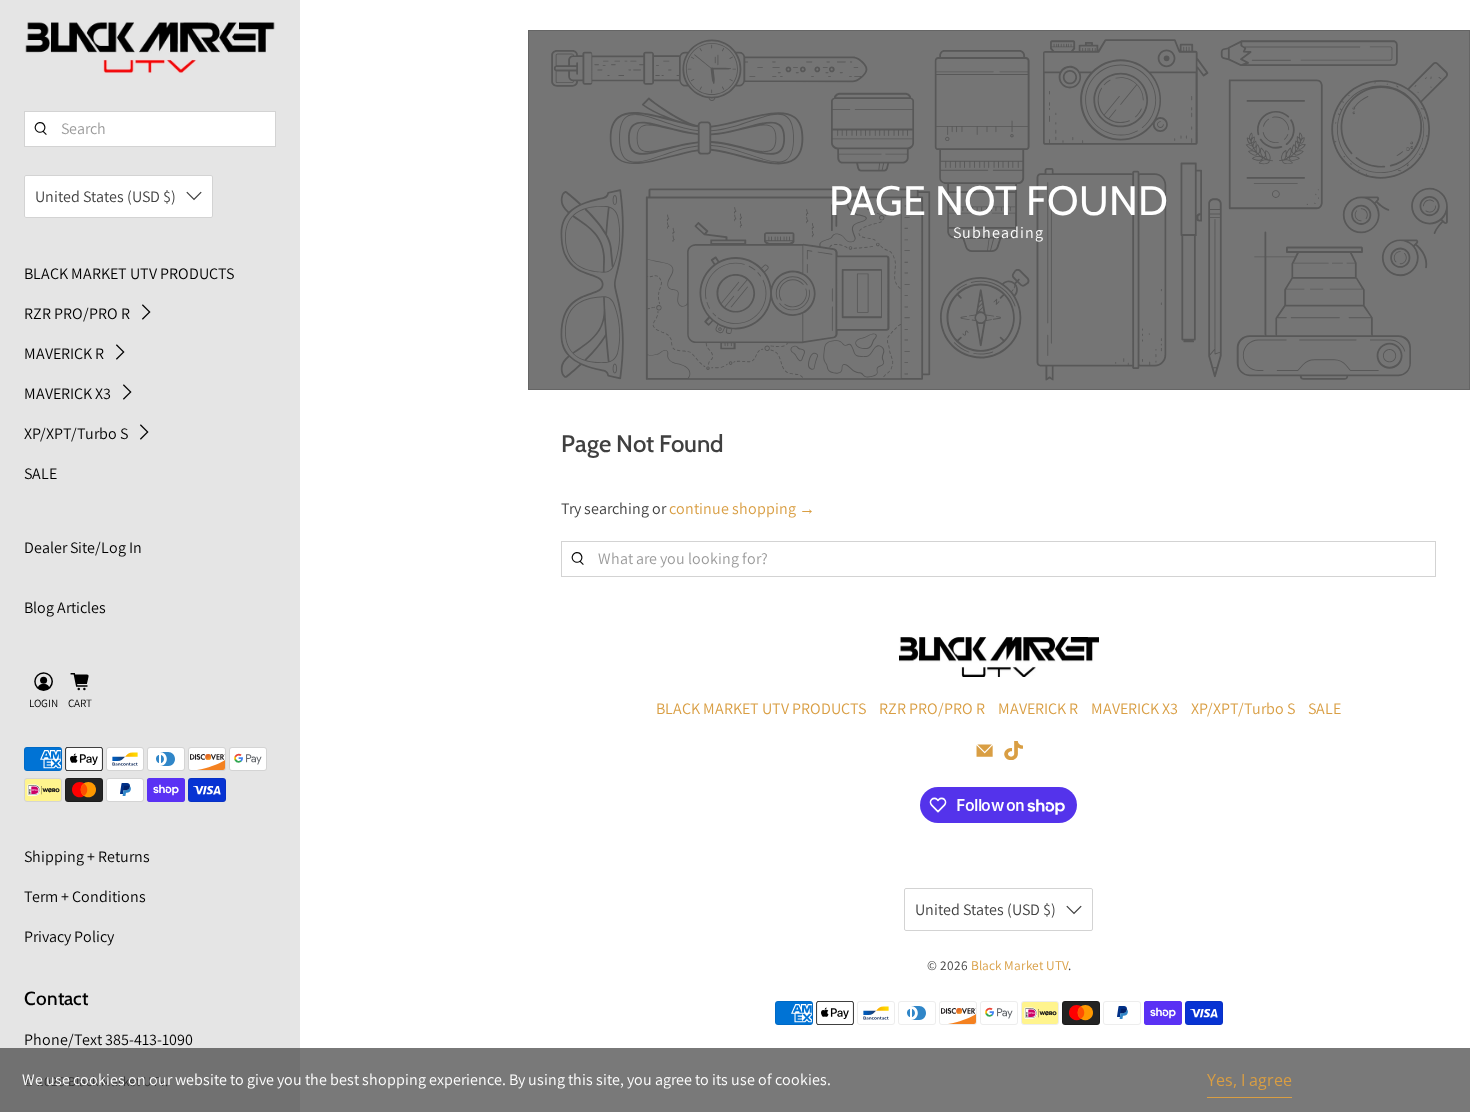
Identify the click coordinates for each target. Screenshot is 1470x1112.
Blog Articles (65, 607)
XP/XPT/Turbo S (76, 433)
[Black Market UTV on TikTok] (1013, 754)
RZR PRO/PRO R (77, 313)
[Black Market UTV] (150, 48)
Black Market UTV (1019, 965)
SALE (40, 473)
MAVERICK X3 (67, 393)
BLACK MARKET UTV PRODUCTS (129, 273)
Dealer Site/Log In (83, 547)
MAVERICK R (64, 353)
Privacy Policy (69, 936)
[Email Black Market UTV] (984, 754)
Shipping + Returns (87, 856)
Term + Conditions (85, 896)
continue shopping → (742, 508)
